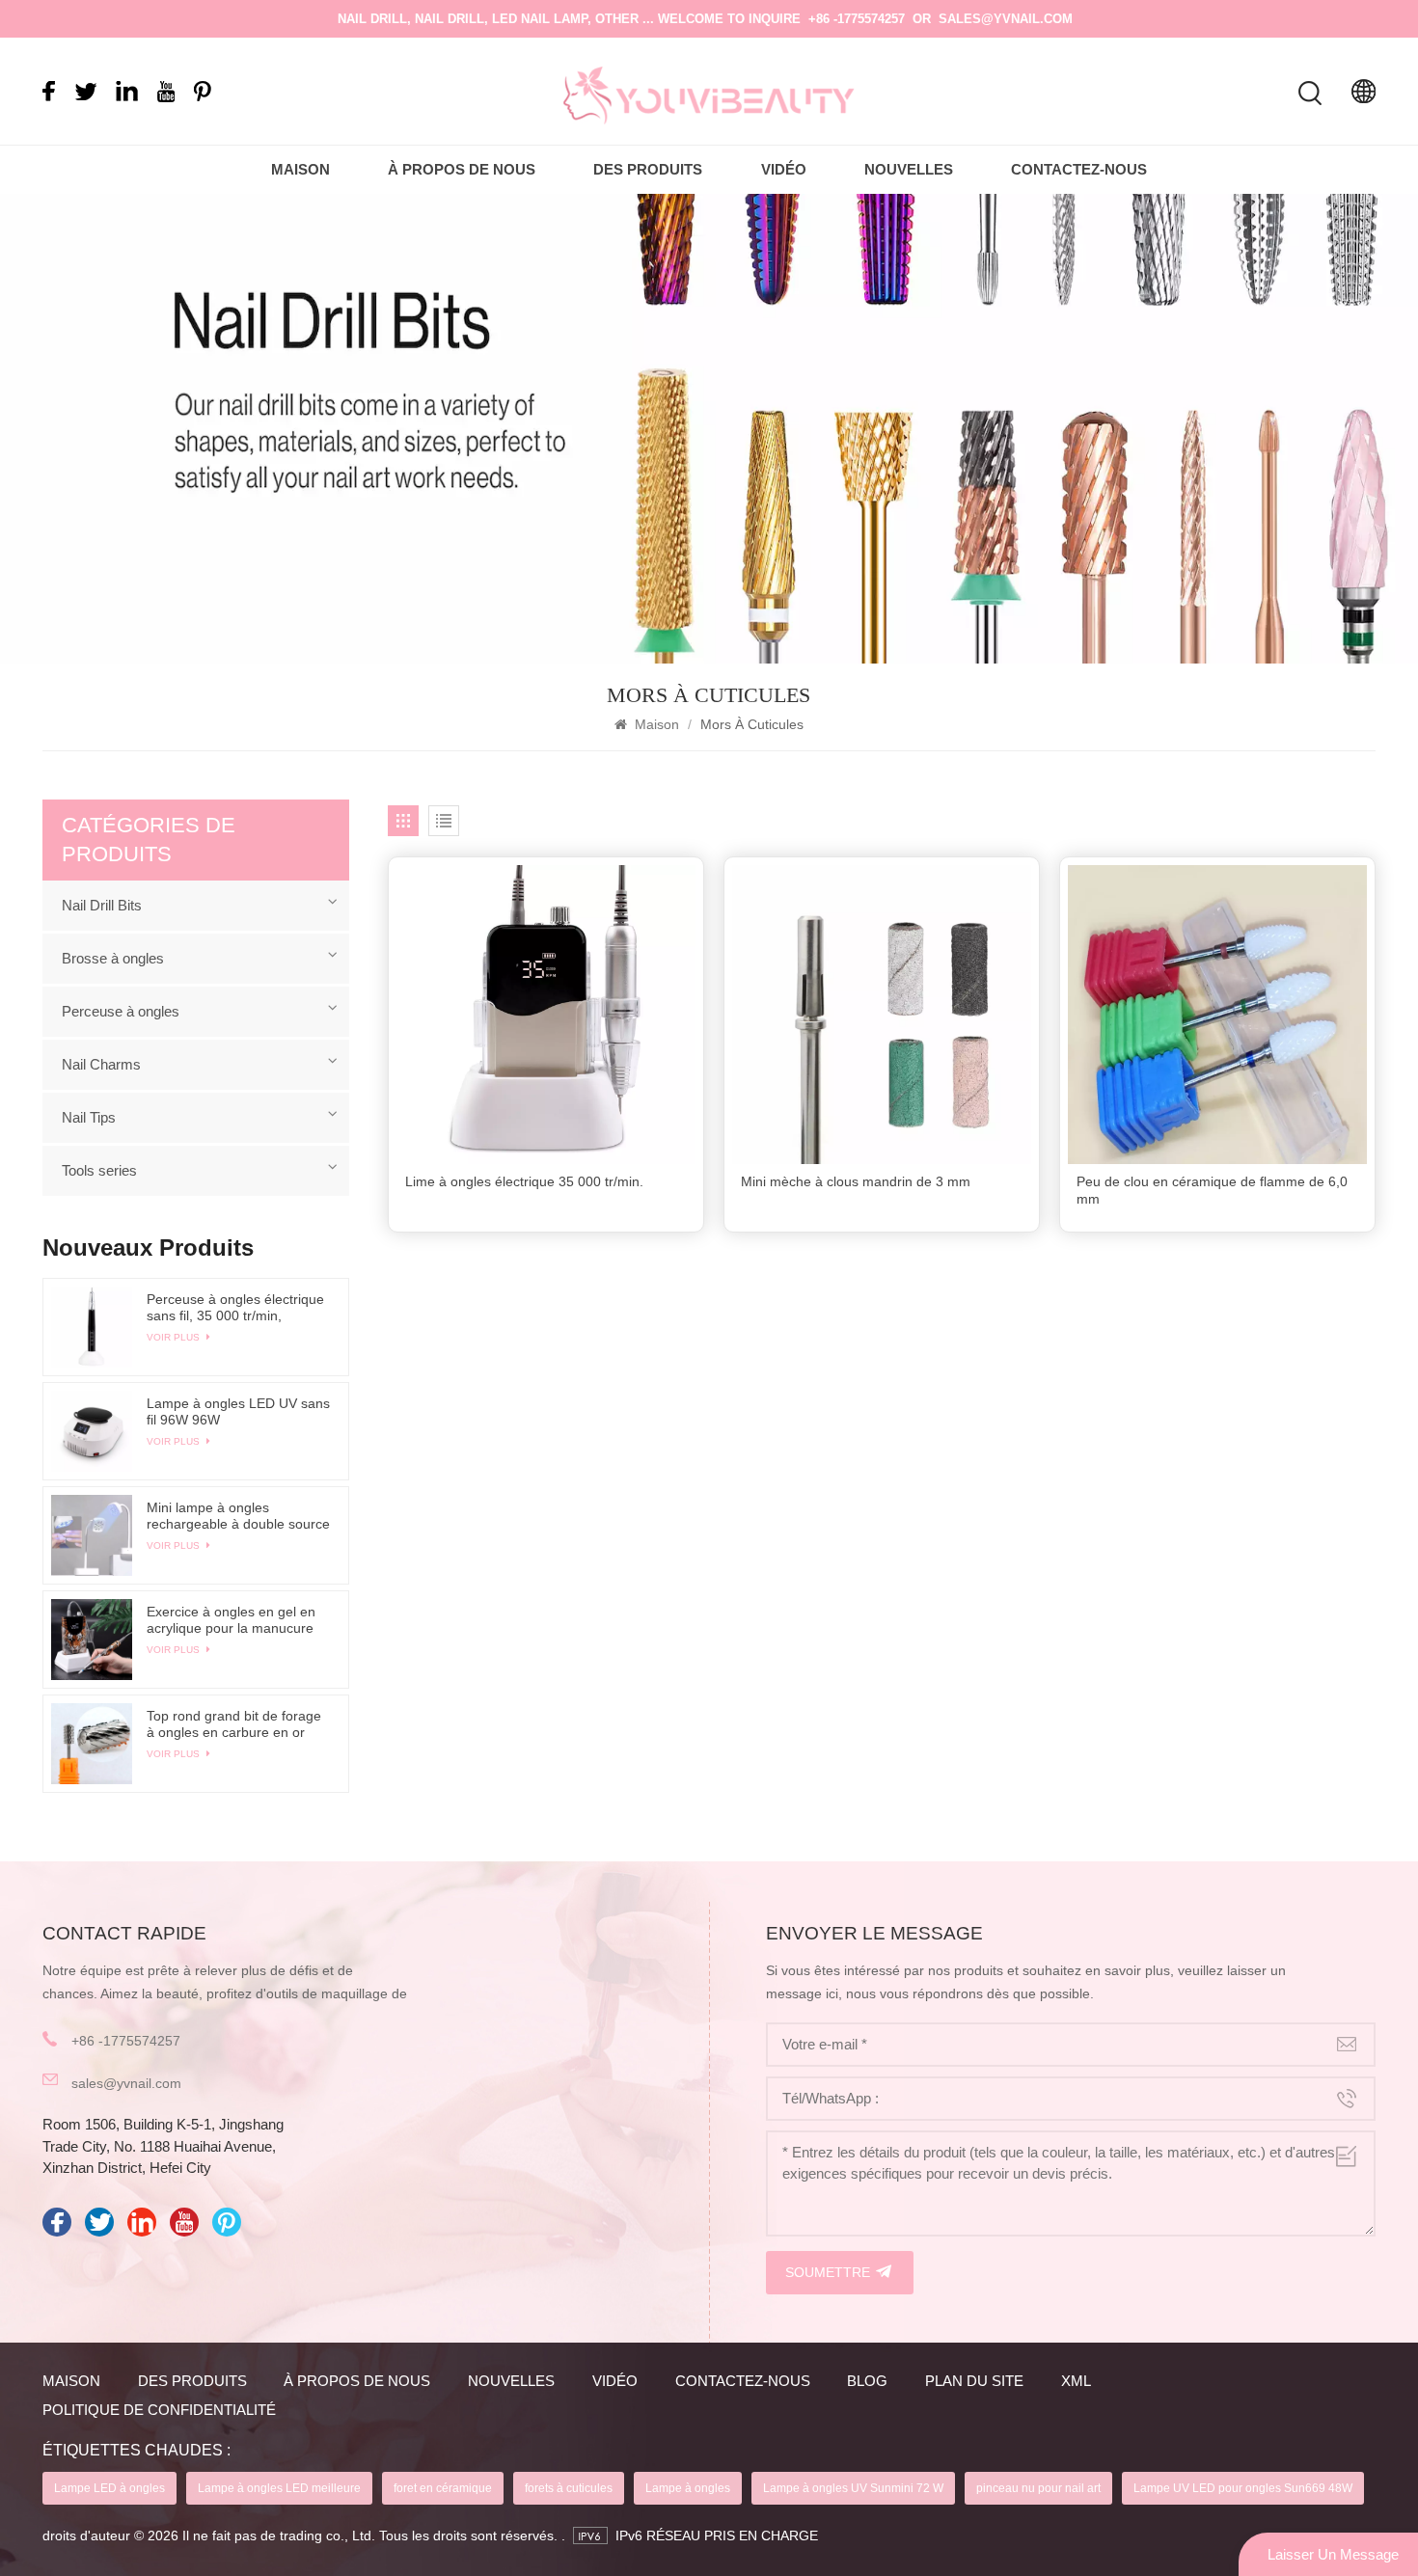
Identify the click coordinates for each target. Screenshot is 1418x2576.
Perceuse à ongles (121, 1011)
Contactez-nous (1079, 169)
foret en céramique (443, 2488)
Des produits (648, 169)
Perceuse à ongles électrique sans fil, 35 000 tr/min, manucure (235, 1308)
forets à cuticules (569, 2488)
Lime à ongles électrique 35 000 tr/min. (524, 1182)
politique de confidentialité (159, 2410)
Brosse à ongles (113, 958)
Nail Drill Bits (102, 905)
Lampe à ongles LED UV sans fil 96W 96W (238, 1411)
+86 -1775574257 (857, 19)
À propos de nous (462, 169)
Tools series (99, 1170)
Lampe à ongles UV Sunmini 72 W (853, 2488)
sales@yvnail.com (1006, 19)
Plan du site (974, 2381)
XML (1076, 2381)
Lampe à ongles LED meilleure (279, 2488)
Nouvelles (909, 169)
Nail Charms (101, 1064)
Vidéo (784, 169)
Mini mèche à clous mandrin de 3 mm (856, 1182)
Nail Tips (89, 1117)
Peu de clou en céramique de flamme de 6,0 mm (1212, 1191)
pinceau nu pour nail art (1038, 2488)
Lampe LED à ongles (109, 2488)
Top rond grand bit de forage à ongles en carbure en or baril (234, 1724)
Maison (300, 169)
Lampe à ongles (688, 2488)
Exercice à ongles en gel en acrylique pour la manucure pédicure (231, 1620)
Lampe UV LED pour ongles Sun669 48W (1243, 2488)
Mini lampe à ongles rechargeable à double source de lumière (238, 1516)
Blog (867, 2381)
